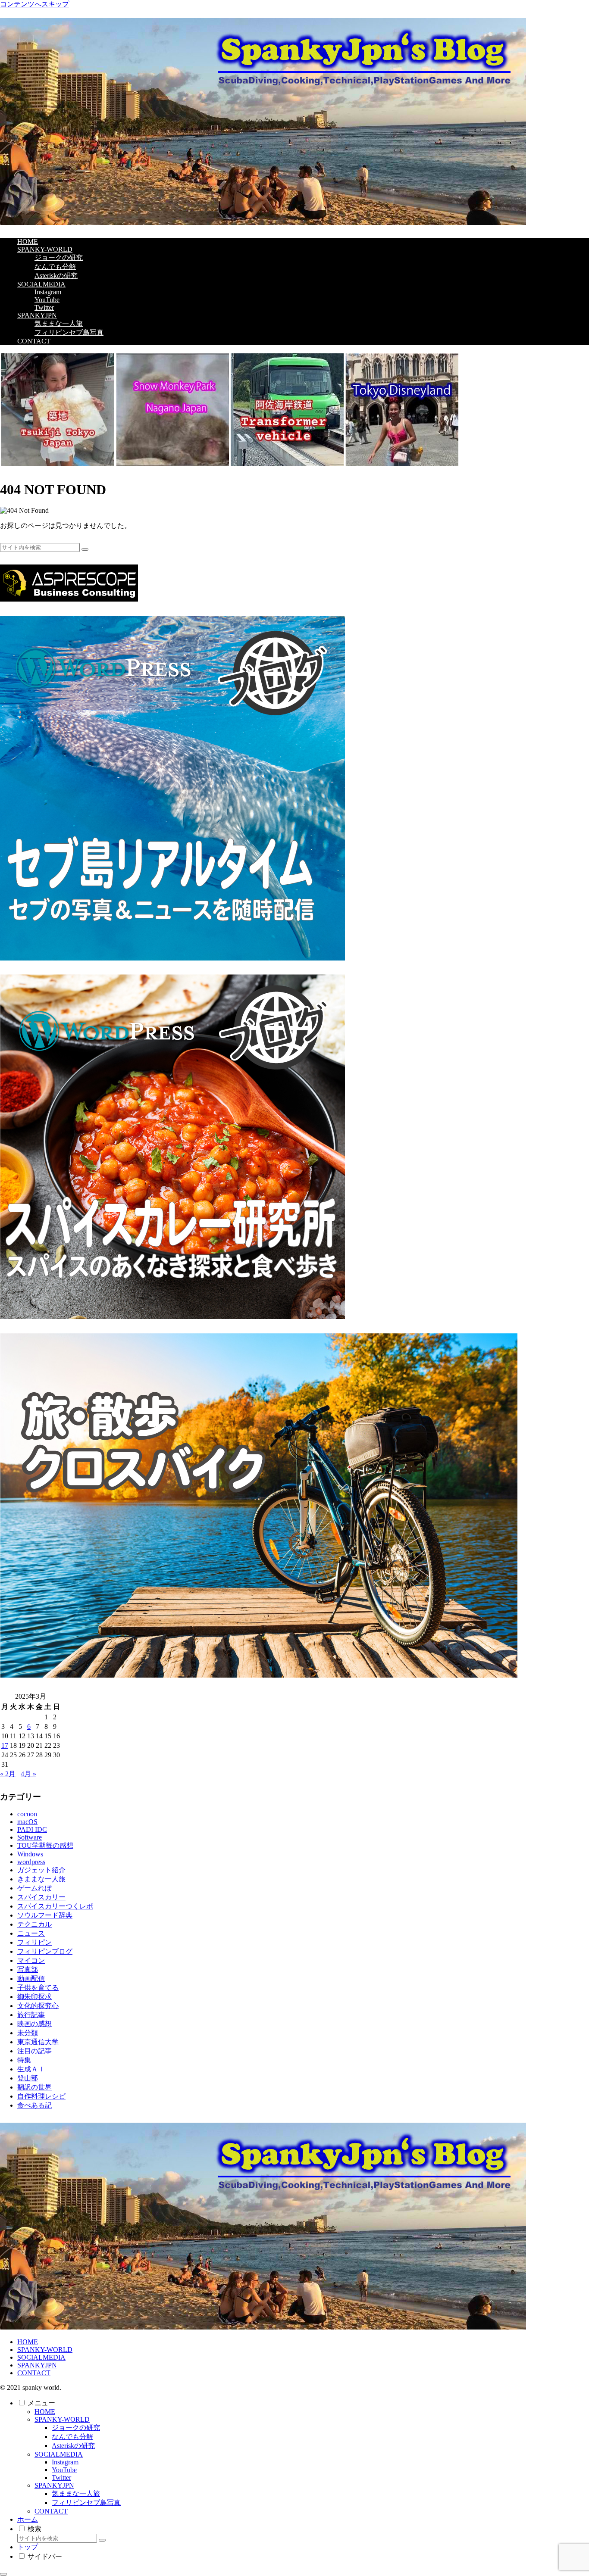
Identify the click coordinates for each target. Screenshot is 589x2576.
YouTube (64, 2470)
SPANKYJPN (37, 2365)
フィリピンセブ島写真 (86, 2503)
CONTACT (34, 2373)
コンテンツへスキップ (34, 4)
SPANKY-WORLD (45, 2350)
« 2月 (8, 1774)
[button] (85, 549)
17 (5, 1745)
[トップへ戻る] (3, 2574)
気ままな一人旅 (76, 2493)
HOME (28, 2342)
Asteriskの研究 (73, 2446)
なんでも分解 (72, 2437)
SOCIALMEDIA (41, 2357)
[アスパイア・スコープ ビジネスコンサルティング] (69, 599)
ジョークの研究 (76, 2428)
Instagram (65, 2462)
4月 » (28, 1774)
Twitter (61, 2478)
